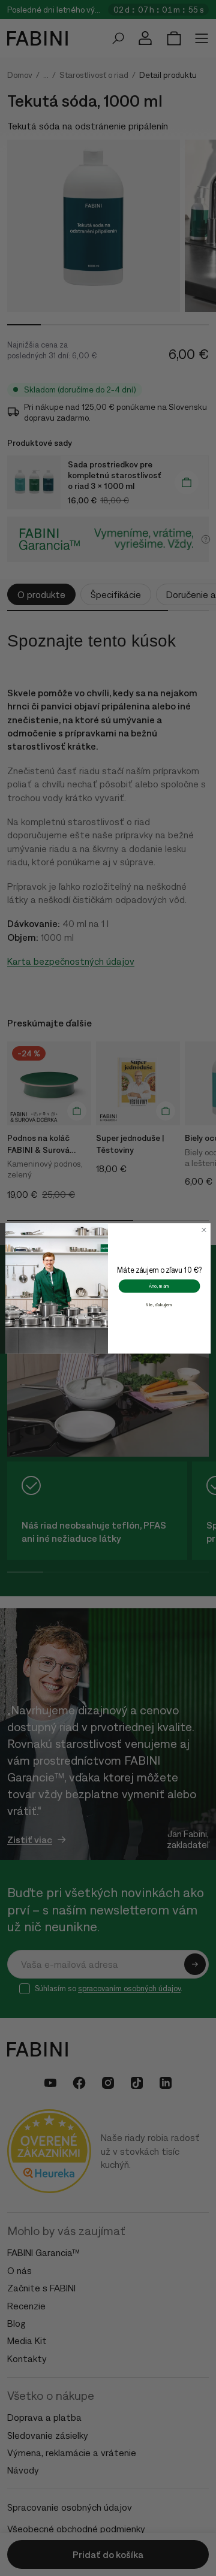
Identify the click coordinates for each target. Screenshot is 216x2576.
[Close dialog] (204, 1230)
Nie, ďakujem (159, 1304)
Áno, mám (160, 1286)
